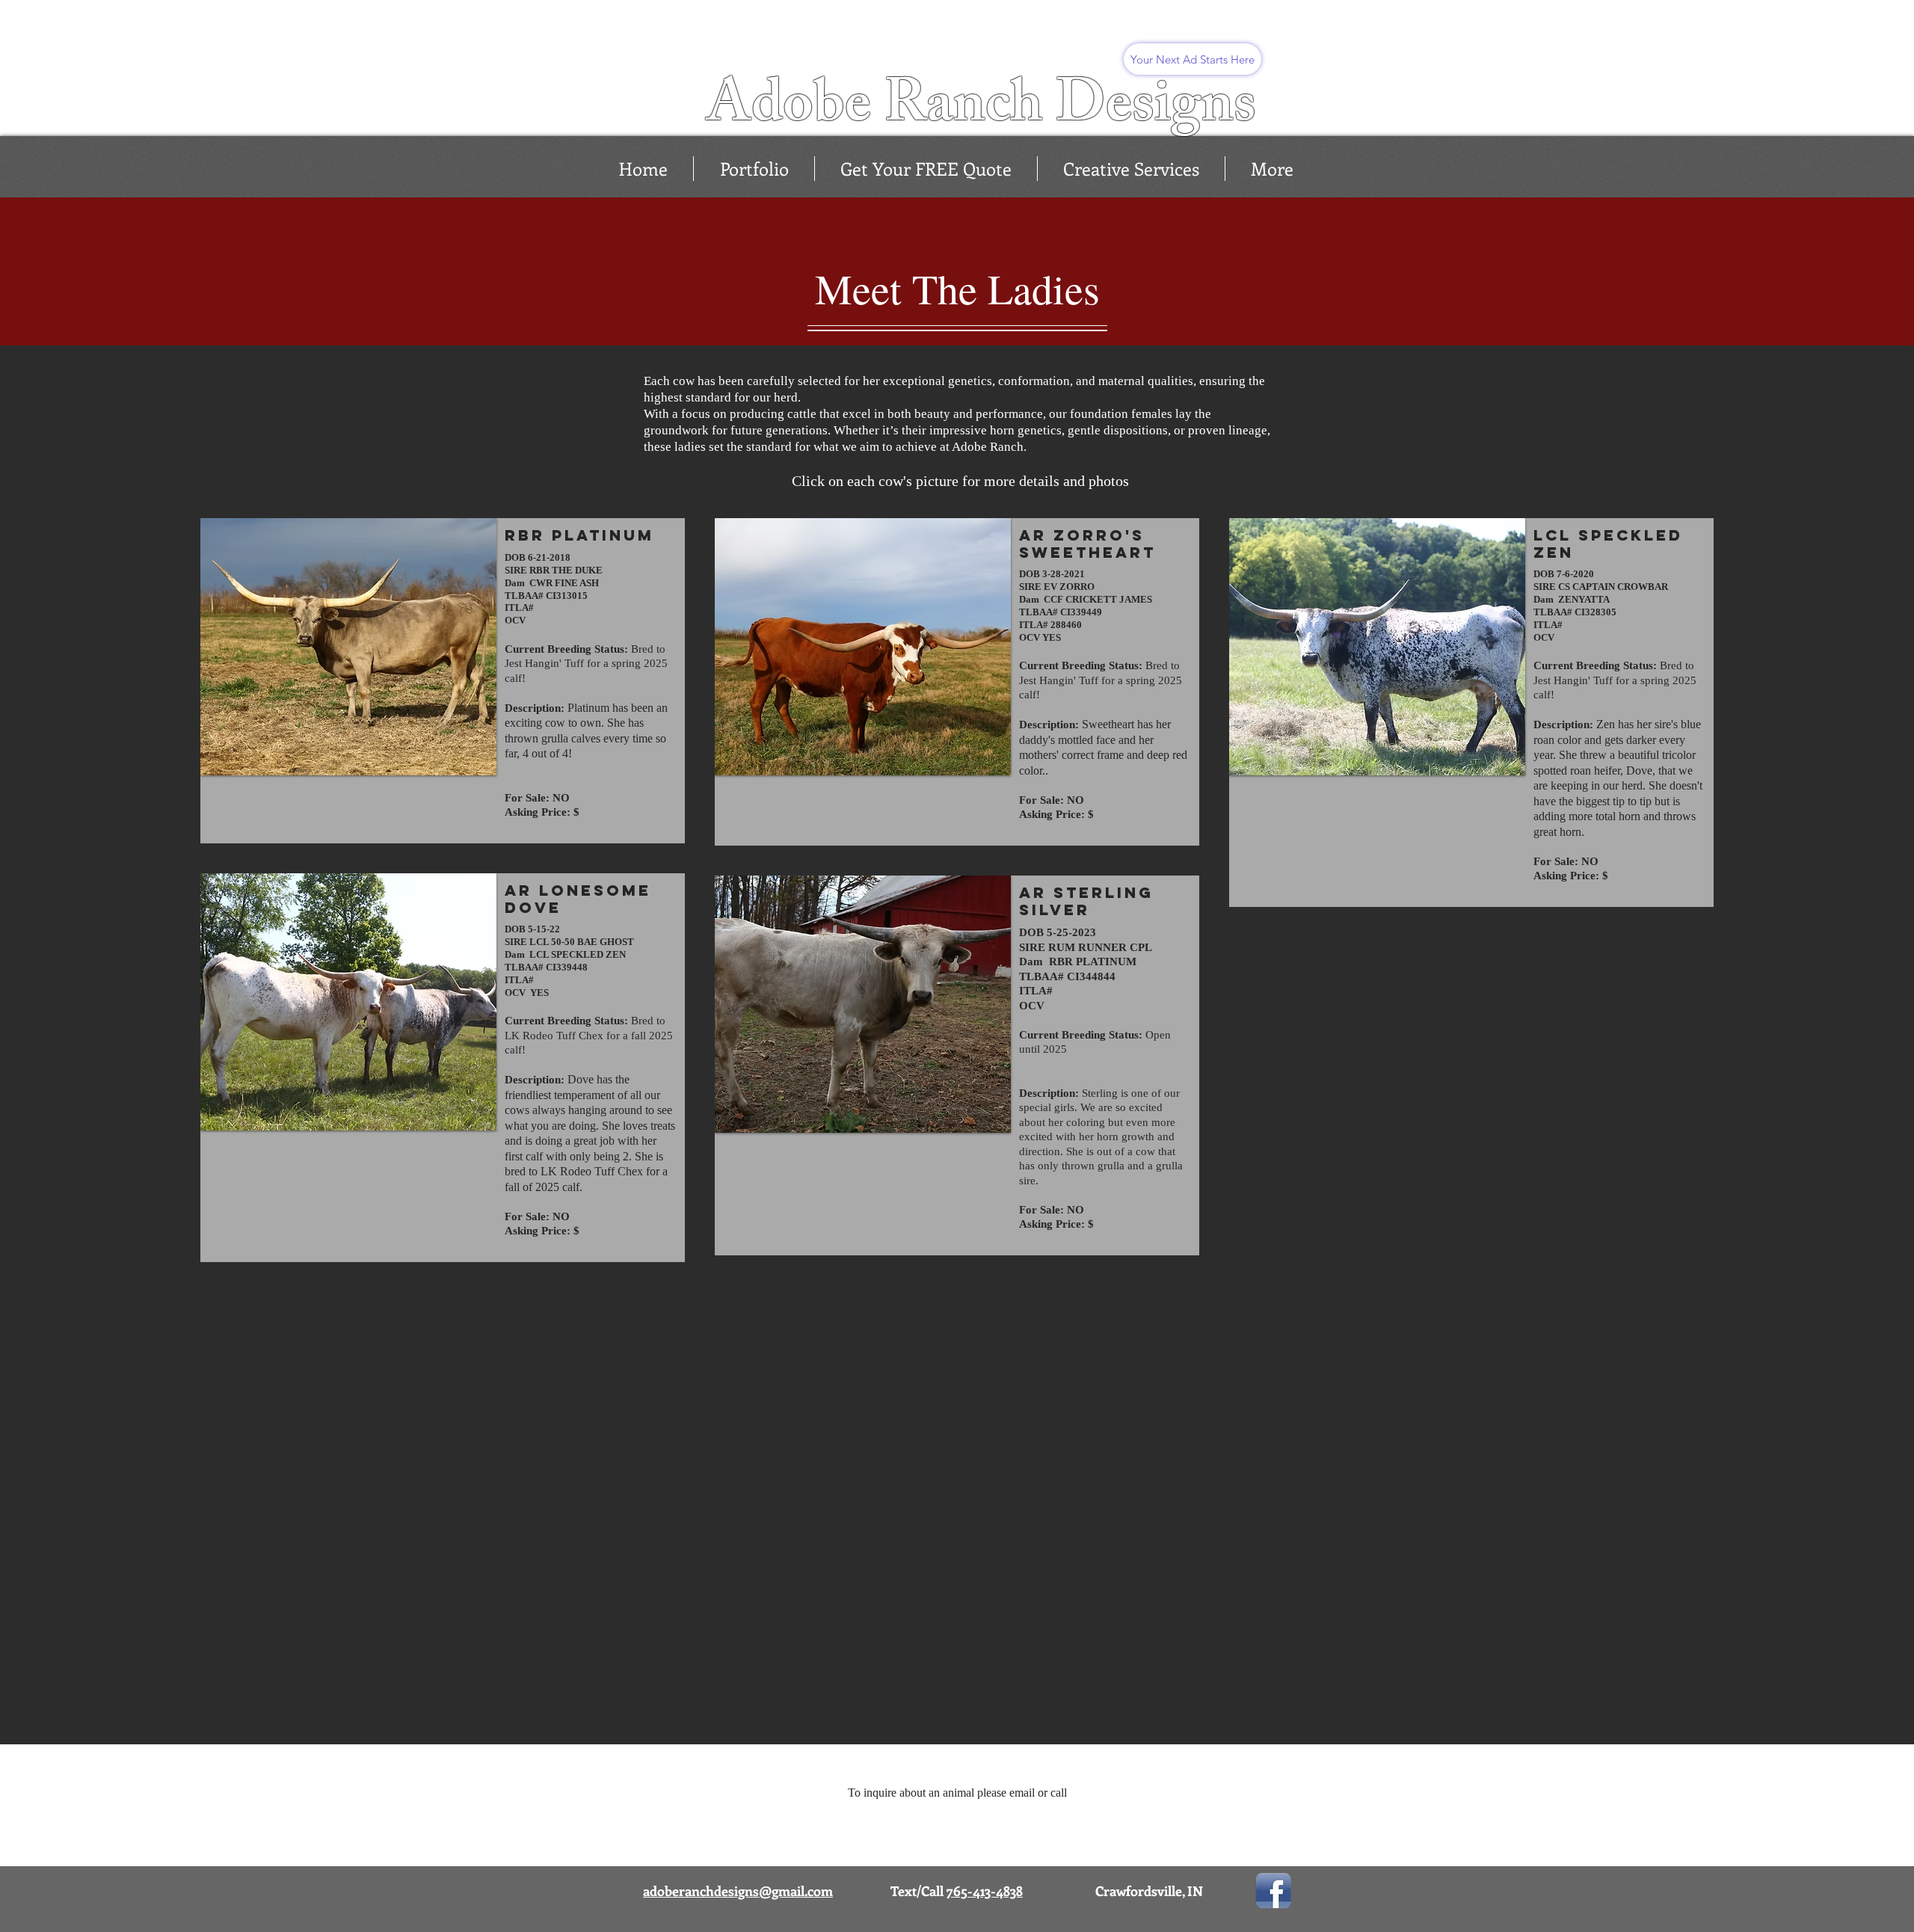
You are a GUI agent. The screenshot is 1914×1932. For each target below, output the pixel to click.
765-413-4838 (985, 1891)
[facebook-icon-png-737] (1273, 1891)
